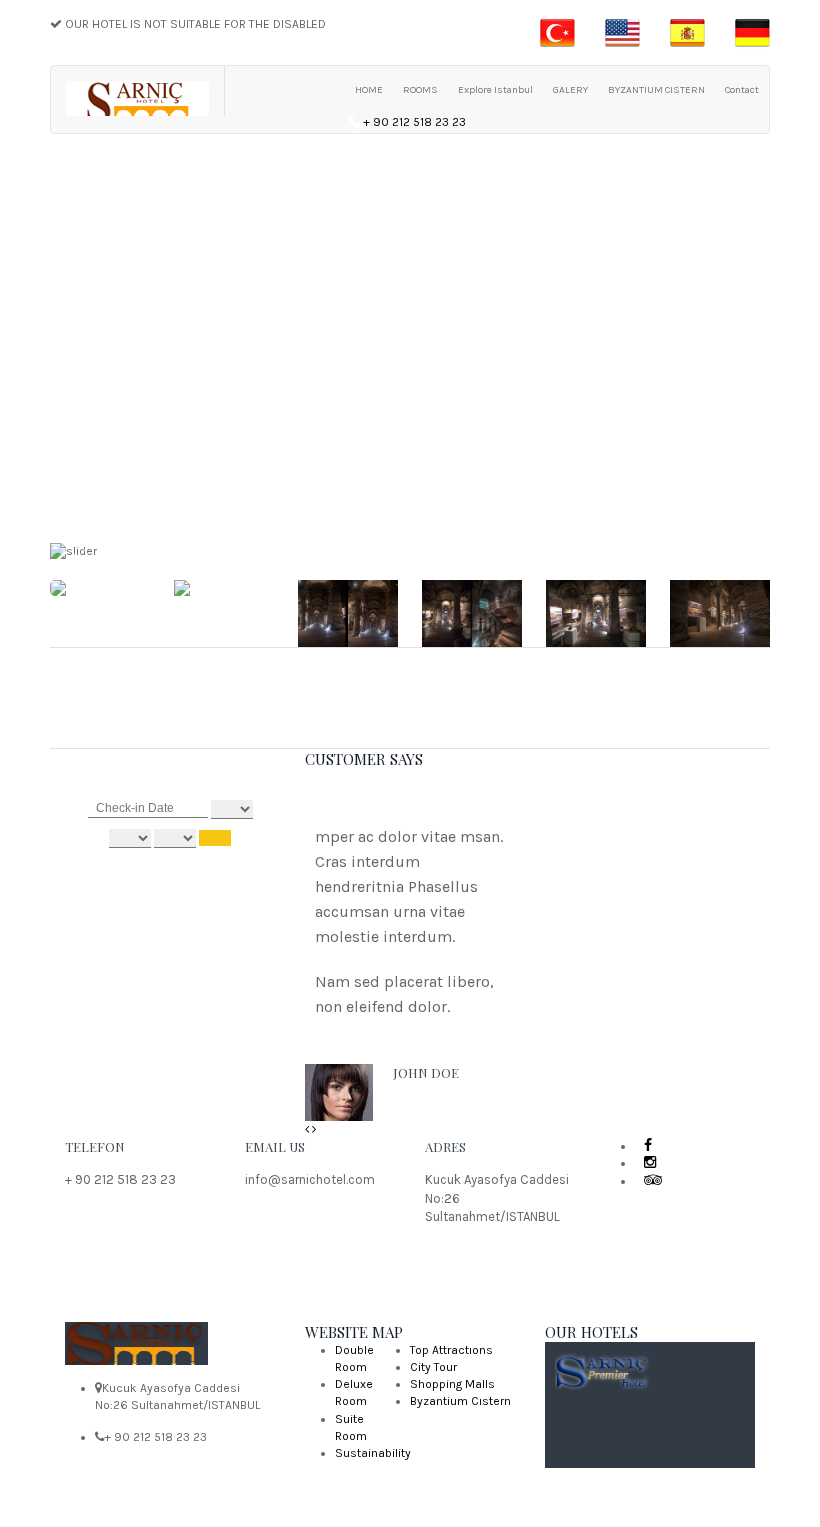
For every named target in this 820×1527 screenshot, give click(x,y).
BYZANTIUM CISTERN (656, 90)
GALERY (570, 90)
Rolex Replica (327, 1350)
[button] (308, 1129)
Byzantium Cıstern (460, 1401)
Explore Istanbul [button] (495, 90)
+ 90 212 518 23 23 (414, 122)
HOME (369, 90)
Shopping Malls (452, 1384)
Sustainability (373, 1453)
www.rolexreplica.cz (421, 1350)
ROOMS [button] (420, 90)
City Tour (433, 1367)
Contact (742, 90)
